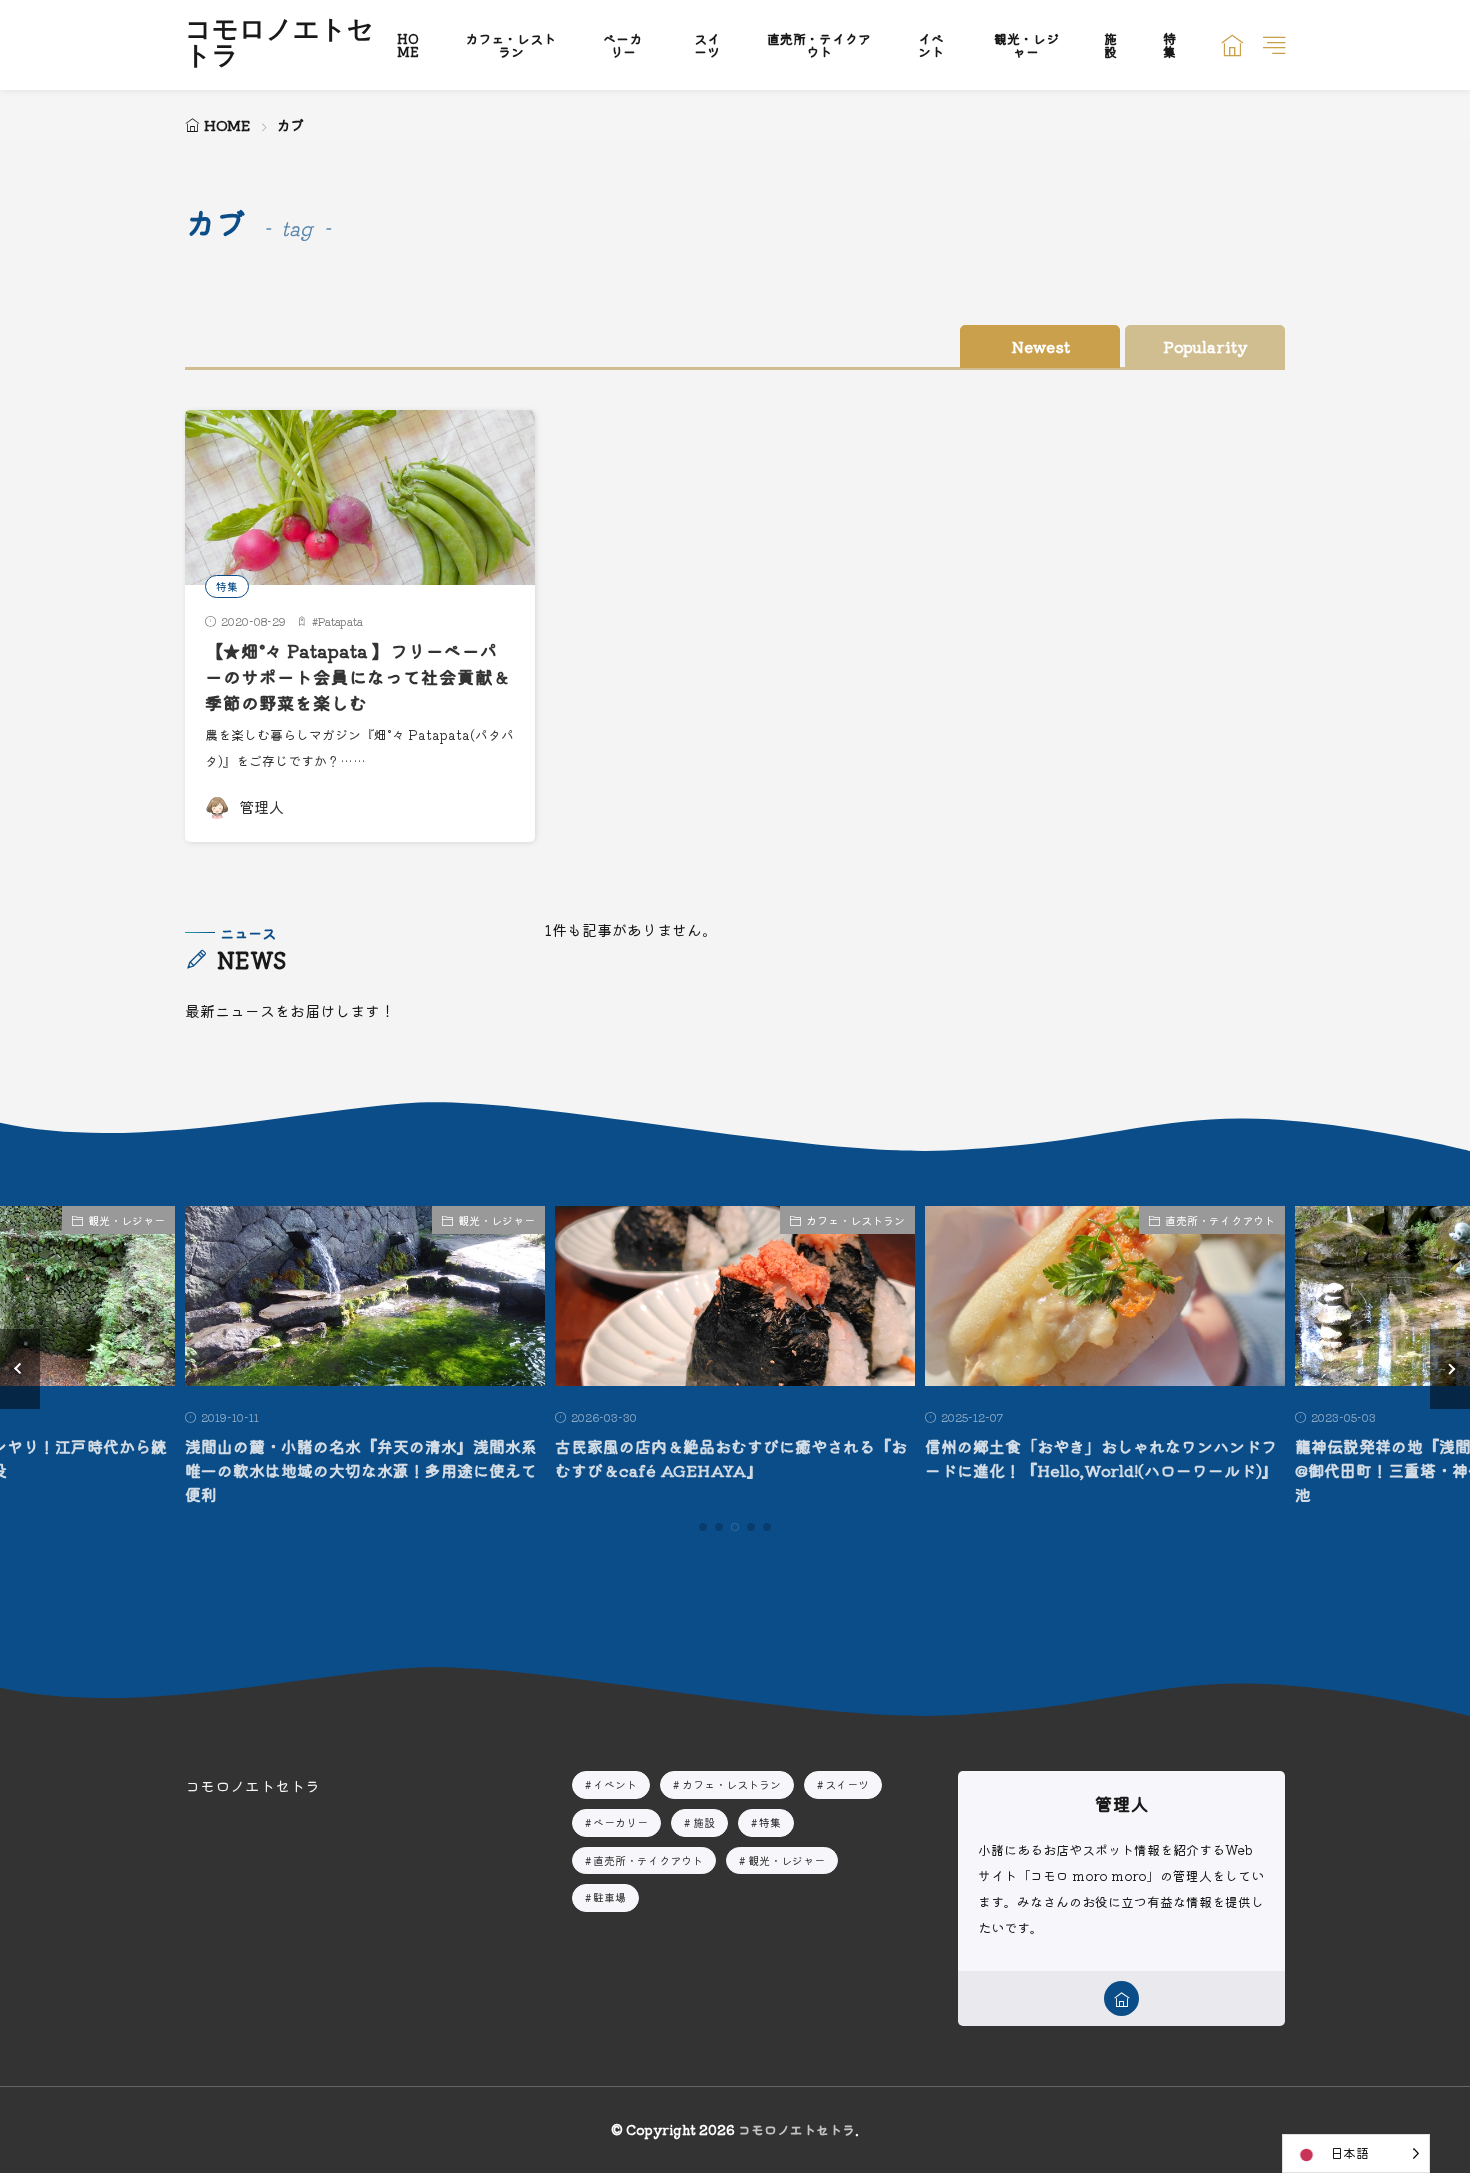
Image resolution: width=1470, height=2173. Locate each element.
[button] (20, 1369)
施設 (1110, 45)
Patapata (340, 621)
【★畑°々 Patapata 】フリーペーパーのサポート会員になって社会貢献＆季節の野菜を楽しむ (358, 677)
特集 (1169, 45)
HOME (408, 45)
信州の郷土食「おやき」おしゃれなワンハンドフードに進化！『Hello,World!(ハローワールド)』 (1101, 1458)
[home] (1121, 1998)
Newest (1040, 346)
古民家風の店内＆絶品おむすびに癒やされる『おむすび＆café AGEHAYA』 (731, 1458)
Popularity (1205, 346)
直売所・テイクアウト (819, 45)
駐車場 (609, 1897)
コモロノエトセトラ (279, 45)
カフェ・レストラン (510, 45)
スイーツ (707, 45)
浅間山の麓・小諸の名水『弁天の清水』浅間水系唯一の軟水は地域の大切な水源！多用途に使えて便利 (361, 1470)
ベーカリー (622, 45)
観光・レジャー (1026, 45)
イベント (931, 45)
